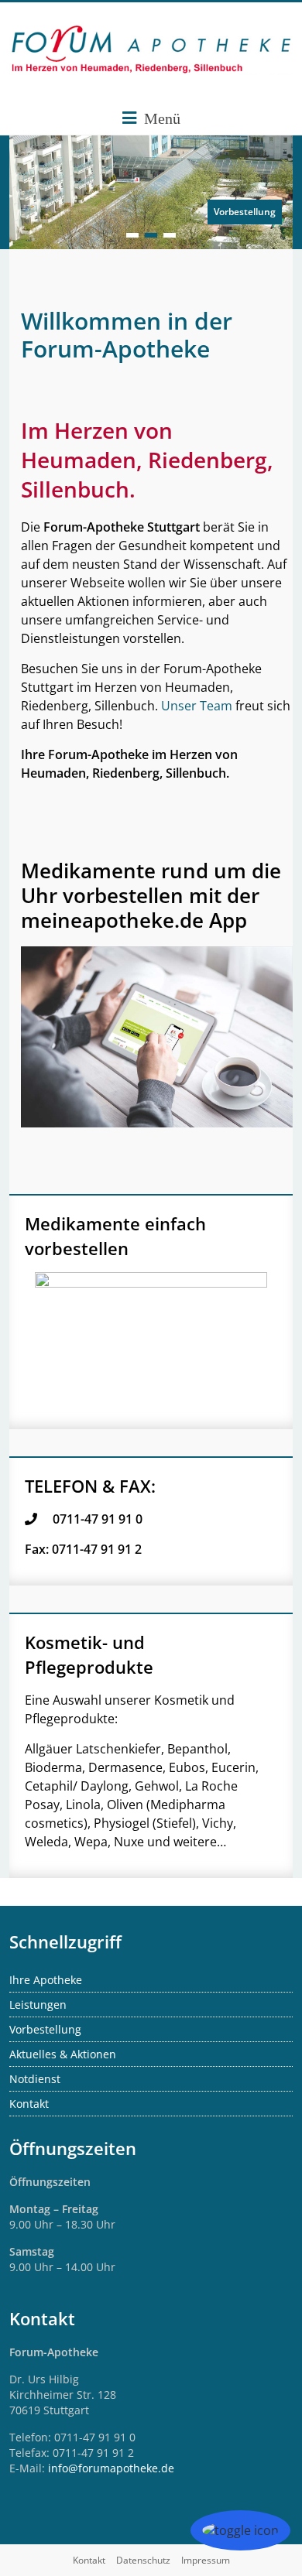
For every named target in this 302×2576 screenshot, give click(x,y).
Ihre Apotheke (46, 1980)
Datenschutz (143, 2560)
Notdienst (35, 2079)
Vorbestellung (245, 212)
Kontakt (29, 2104)
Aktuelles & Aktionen (63, 2054)
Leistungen (38, 2005)
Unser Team (197, 706)
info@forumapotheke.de (111, 2468)
